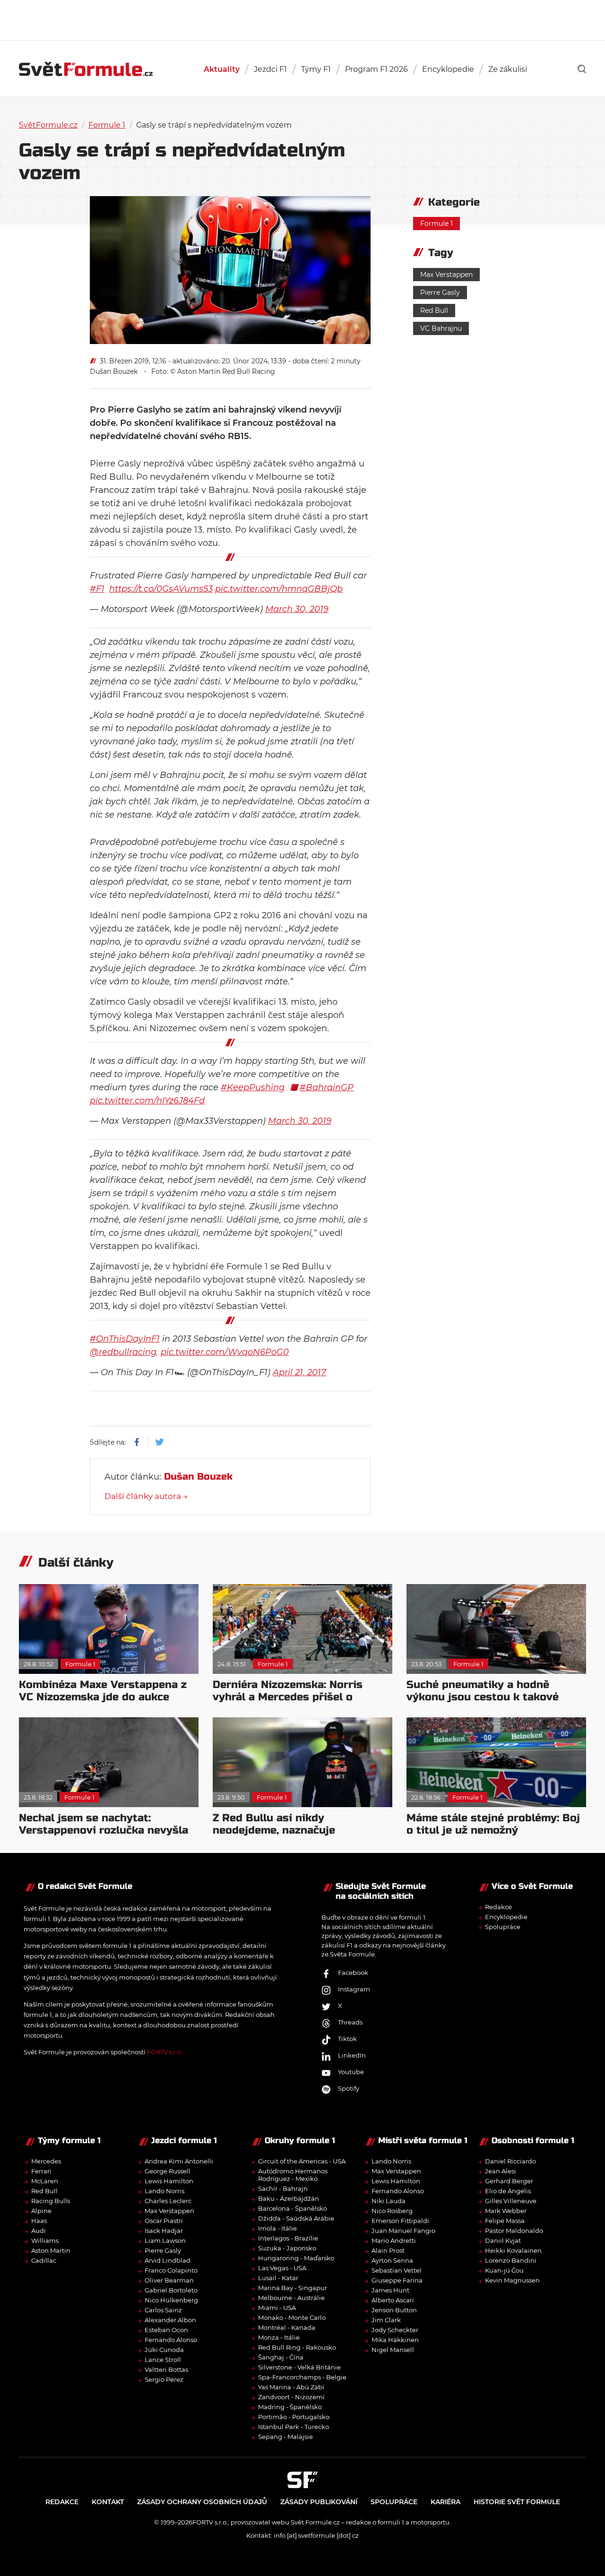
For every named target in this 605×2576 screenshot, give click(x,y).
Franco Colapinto (171, 2270)
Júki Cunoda (164, 2349)
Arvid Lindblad (168, 2260)
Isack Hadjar (164, 2230)
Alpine (41, 2210)
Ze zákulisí (508, 69)
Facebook (353, 1973)
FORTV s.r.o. (165, 2052)
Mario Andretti (394, 2240)
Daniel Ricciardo (510, 2161)
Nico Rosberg (392, 2210)
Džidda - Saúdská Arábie (296, 2218)
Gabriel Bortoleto (171, 2290)
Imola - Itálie (277, 2228)
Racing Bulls (51, 2200)
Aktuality (222, 69)
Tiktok (347, 2039)
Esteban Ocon (166, 2329)
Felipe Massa (505, 2220)
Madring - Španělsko (290, 2406)
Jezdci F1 (270, 69)
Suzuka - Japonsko (287, 2248)
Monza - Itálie (279, 2337)
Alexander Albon (170, 2319)
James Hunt (390, 2290)
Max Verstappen (446, 275)
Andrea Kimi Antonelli (179, 2161)
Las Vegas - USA (282, 2267)
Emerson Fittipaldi (400, 2220)
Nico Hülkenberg (171, 2300)
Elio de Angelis (508, 2190)
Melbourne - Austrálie (291, 2297)
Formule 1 (107, 125)
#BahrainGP (327, 1087)
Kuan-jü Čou (504, 2270)
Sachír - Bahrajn (283, 2188)
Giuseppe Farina (397, 2280)
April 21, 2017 (299, 1372)
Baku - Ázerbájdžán (289, 2198)
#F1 (97, 589)
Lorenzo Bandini (511, 2260)
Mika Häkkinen (395, 2339)
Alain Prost (388, 2250)
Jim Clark (386, 2319)
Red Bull (434, 310)
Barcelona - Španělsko (293, 2208)
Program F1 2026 (376, 69)
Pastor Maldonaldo (514, 2230)
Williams (45, 2240)
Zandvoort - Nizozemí (291, 2396)
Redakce (498, 1907)
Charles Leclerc (168, 2200)
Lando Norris (164, 2190)
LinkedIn (352, 2055)
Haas (39, 2220)
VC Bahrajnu (441, 328)
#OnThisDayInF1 (125, 1339)
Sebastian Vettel (397, 2270)
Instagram (354, 1989)
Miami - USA (277, 2307)
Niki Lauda (389, 2200)
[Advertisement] (302, 19)
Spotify (349, 2088)
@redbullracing (123, 1352)
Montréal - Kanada (287, 2327)
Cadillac (44, 2260)
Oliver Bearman (169, 2280)
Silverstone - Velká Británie (299, 2367)
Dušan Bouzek (114, 371)
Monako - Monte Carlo (292, 2317)
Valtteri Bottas (166, 2369)
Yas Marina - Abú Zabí (291, 2386)
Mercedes (46, 2161)
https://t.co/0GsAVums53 (161, 589)
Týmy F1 (316, 69)
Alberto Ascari (393, 2300)
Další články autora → (146, 1496)
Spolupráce (503, 1927)
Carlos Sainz (163, 2309)
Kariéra (445, 2501)
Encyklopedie (448, 69)
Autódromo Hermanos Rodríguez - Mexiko (293, 2174)
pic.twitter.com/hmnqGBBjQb (279, 589)
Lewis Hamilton (169, 2180)
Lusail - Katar (278, 2277)
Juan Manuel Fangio (403, 2230)
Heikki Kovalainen (513, 2250)
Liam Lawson (165, 2240)
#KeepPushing (253, 1087)
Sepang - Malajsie (285, 2436)
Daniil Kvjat (503, 2240)
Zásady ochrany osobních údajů (202, 2501)
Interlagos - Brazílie (288, 2238)
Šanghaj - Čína (281, 2357)
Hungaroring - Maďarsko (296, 2257)
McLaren (45, 2180)
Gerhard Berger (509, 2180)
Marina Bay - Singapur (293, 2287)
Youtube (351, 2072)
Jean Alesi (501, 2171)
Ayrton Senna (392, 2260)
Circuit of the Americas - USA (302, 2161)
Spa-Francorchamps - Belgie (302, 2377)
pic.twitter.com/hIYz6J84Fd (147, 1101)
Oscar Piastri (164, 2220)
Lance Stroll (163, 2359)
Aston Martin (51, 2250)
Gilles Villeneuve (511, 2200)
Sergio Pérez (164, 2379)
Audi (39, 2230)
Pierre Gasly (440, 293)
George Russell (168, 2171)
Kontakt (108, 2501)
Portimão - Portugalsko (294, 2416)
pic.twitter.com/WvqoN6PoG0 (225, 1352)
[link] (582, 69)
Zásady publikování (319, 2501)
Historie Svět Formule (517, 2501)
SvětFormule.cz (48, 125)
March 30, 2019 (297, 609)
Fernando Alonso (171, 2339)
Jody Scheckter (395, 2329)
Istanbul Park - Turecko (294, 2426)
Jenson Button (394, 2309)
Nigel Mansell (393, 2349)
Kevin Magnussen (512, 2280)
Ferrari (41, 2171)
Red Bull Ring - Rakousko (297, 2347)
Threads (350, 2022)
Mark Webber (506, 2210)
